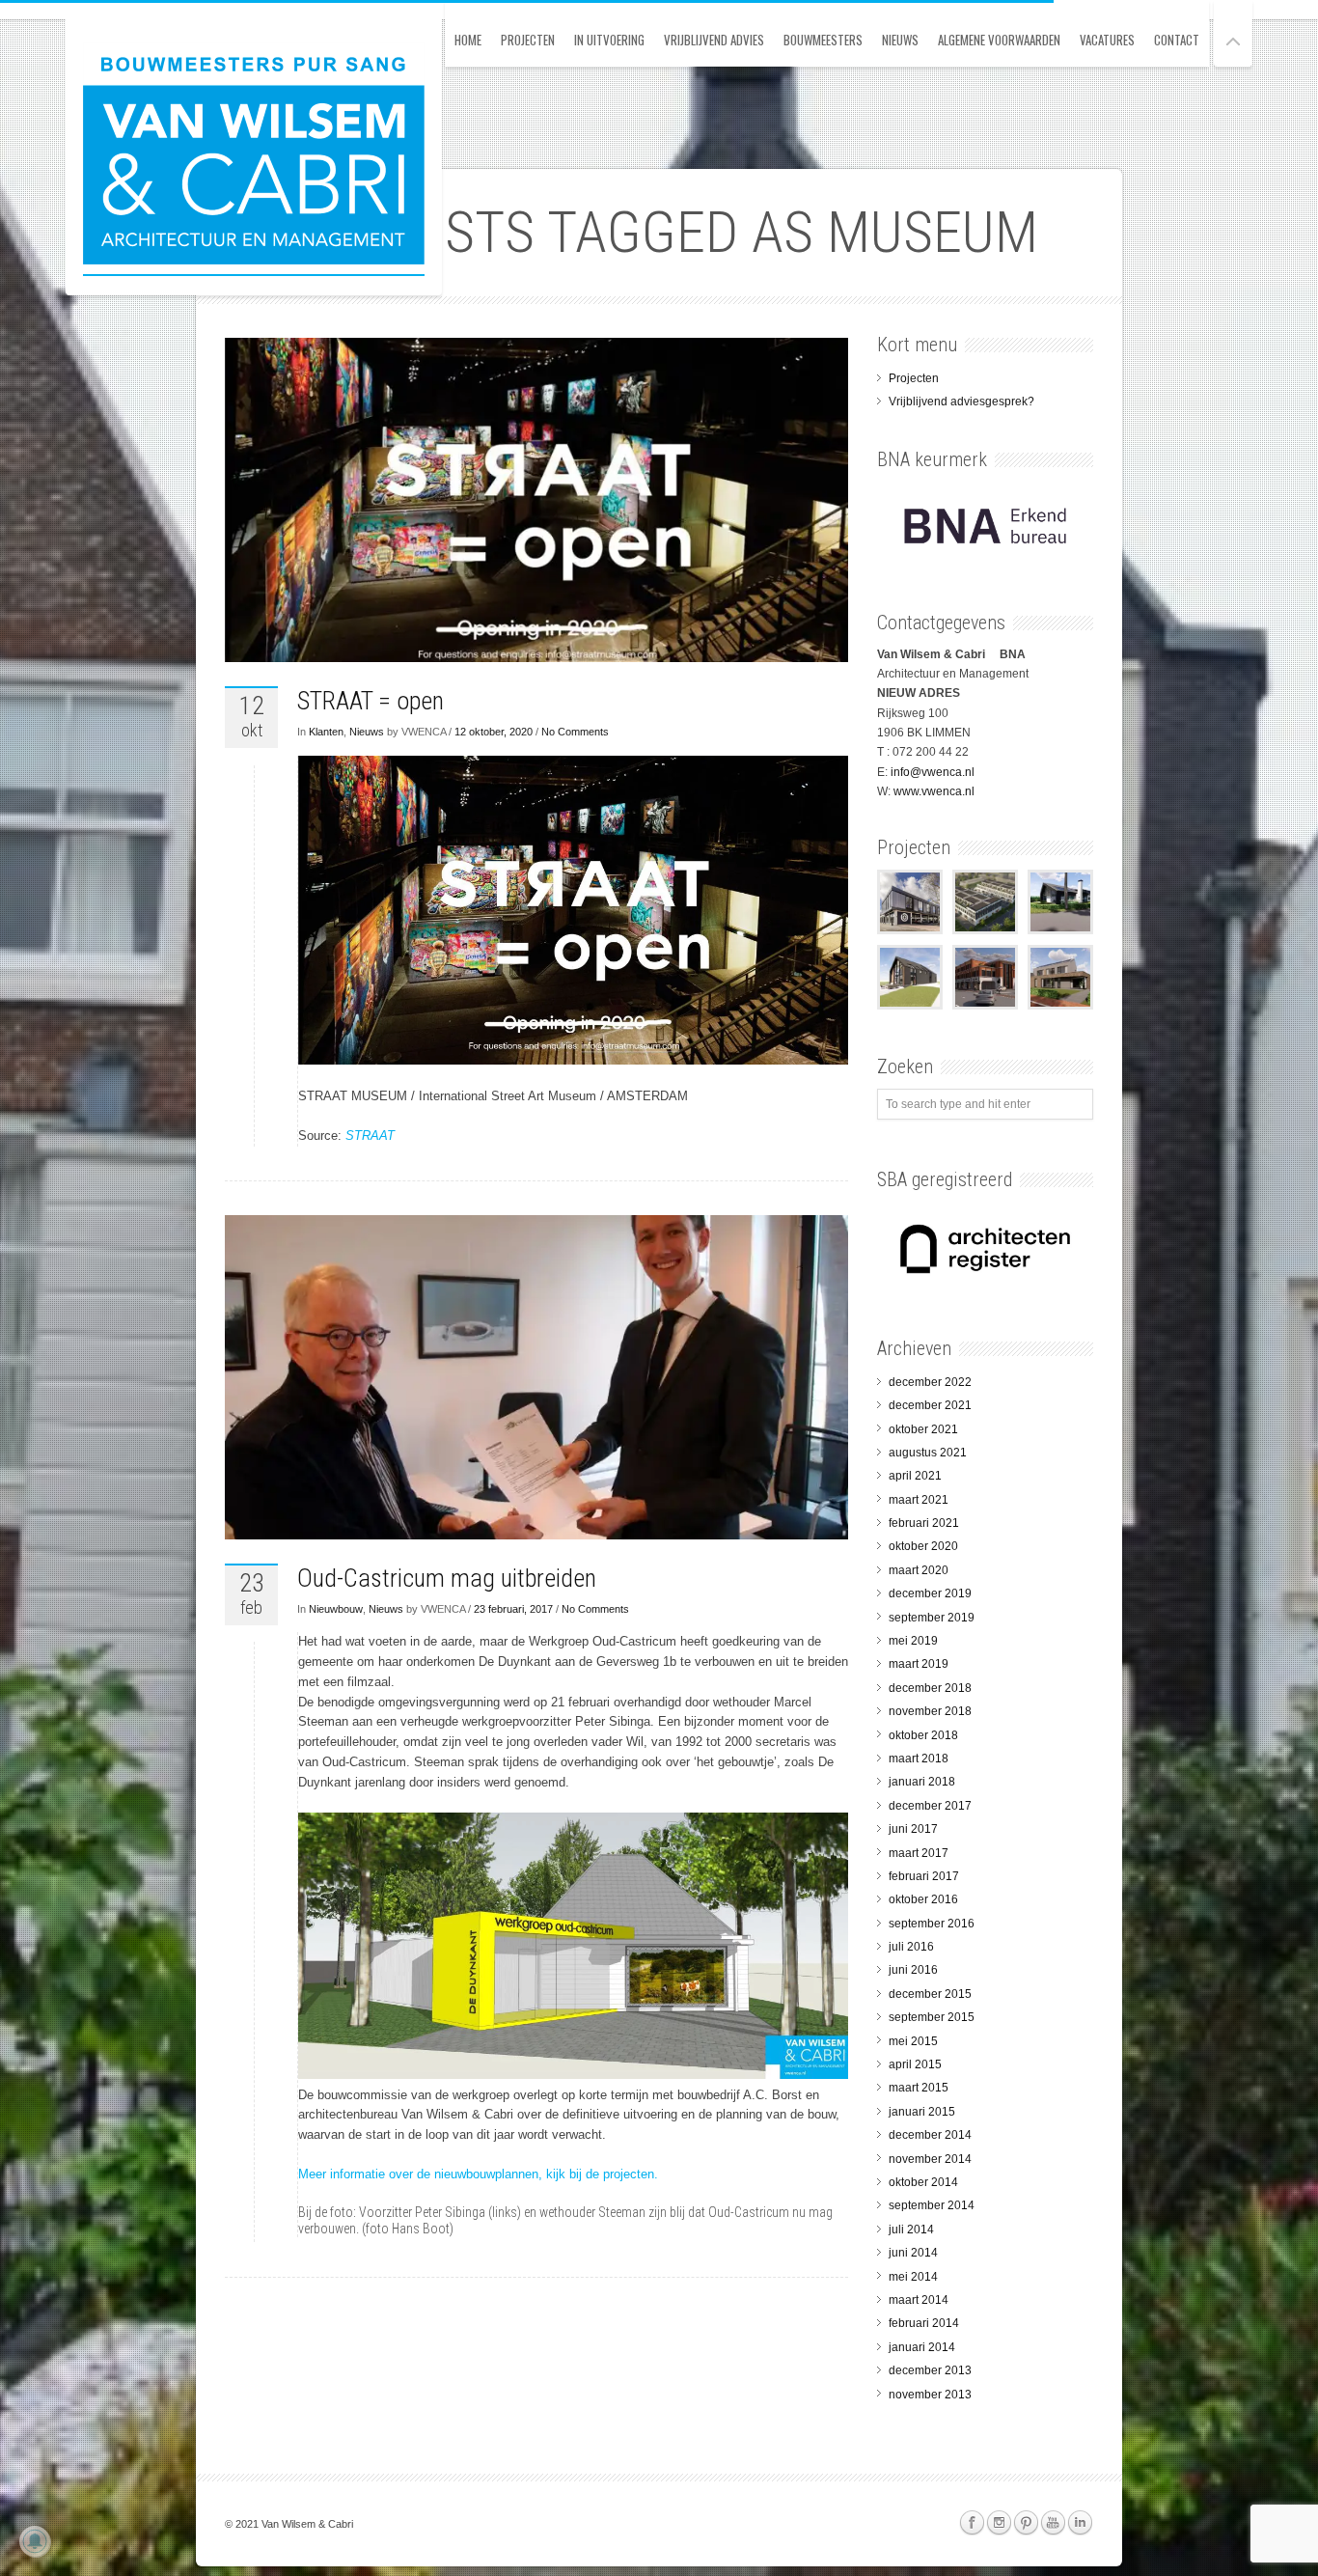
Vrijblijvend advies (714, 40)
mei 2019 (913, 1641)
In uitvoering (609, 40)
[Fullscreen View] (1233, 33)
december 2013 (930, 2370)
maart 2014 (919, 2300)
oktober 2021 (923, 1429)
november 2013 (930, 2395)
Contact (1177, 40)
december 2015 (930, 1994)
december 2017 (930, 1806)
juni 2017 (913, 1829)
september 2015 (932, 2017)
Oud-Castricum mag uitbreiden (447, 1578)
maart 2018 (919, 1759)
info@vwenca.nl (933, 772)
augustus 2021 (928, 1453)
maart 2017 (919, 1853)
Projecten (528, 40)
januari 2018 (922, 1782)
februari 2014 (924, 2323)
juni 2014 (913, 2253)
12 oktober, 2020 (494, 732)
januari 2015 (922, 2112)
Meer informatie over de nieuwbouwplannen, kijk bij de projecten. (478, 2174)
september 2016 (932, 1924)
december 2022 (930, 1382)
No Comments (575, 732)
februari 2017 (924, 1876)
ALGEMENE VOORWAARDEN (999, 40)
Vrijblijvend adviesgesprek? (961, 402)
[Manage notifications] (35, 2541)
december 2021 (930, 1405)
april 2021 (915, 1476)
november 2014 (930, 2159)
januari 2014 (922, 2347)
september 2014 (932, 2205)
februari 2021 (924, 1523)
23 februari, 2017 (513, 1609)
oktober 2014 (923, 2182)
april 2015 (915, 2064)
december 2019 (930, 1593)
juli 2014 (911, 2230)
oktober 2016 (923, 1899)
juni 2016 (913, 1970)
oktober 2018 (923, 1735)
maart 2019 (919, 1664)
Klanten (326, 732)
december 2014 (930, 2135)
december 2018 (930, 1688)
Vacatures (1107, 40)
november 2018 (930, 1711)
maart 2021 (919, 1500)
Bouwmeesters (823, 40)
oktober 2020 (923, 1546)
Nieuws (900, 40)
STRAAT (370, 1136)
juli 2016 (911, 1947)
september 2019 (932, 1618)
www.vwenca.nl (934, 791)
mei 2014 (913, 2277)
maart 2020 (919, 1570)
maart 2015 (919, 2088)
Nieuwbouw (336, 1609)
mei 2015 (913, 2041)
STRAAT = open (371, 701)
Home (468, 40)
